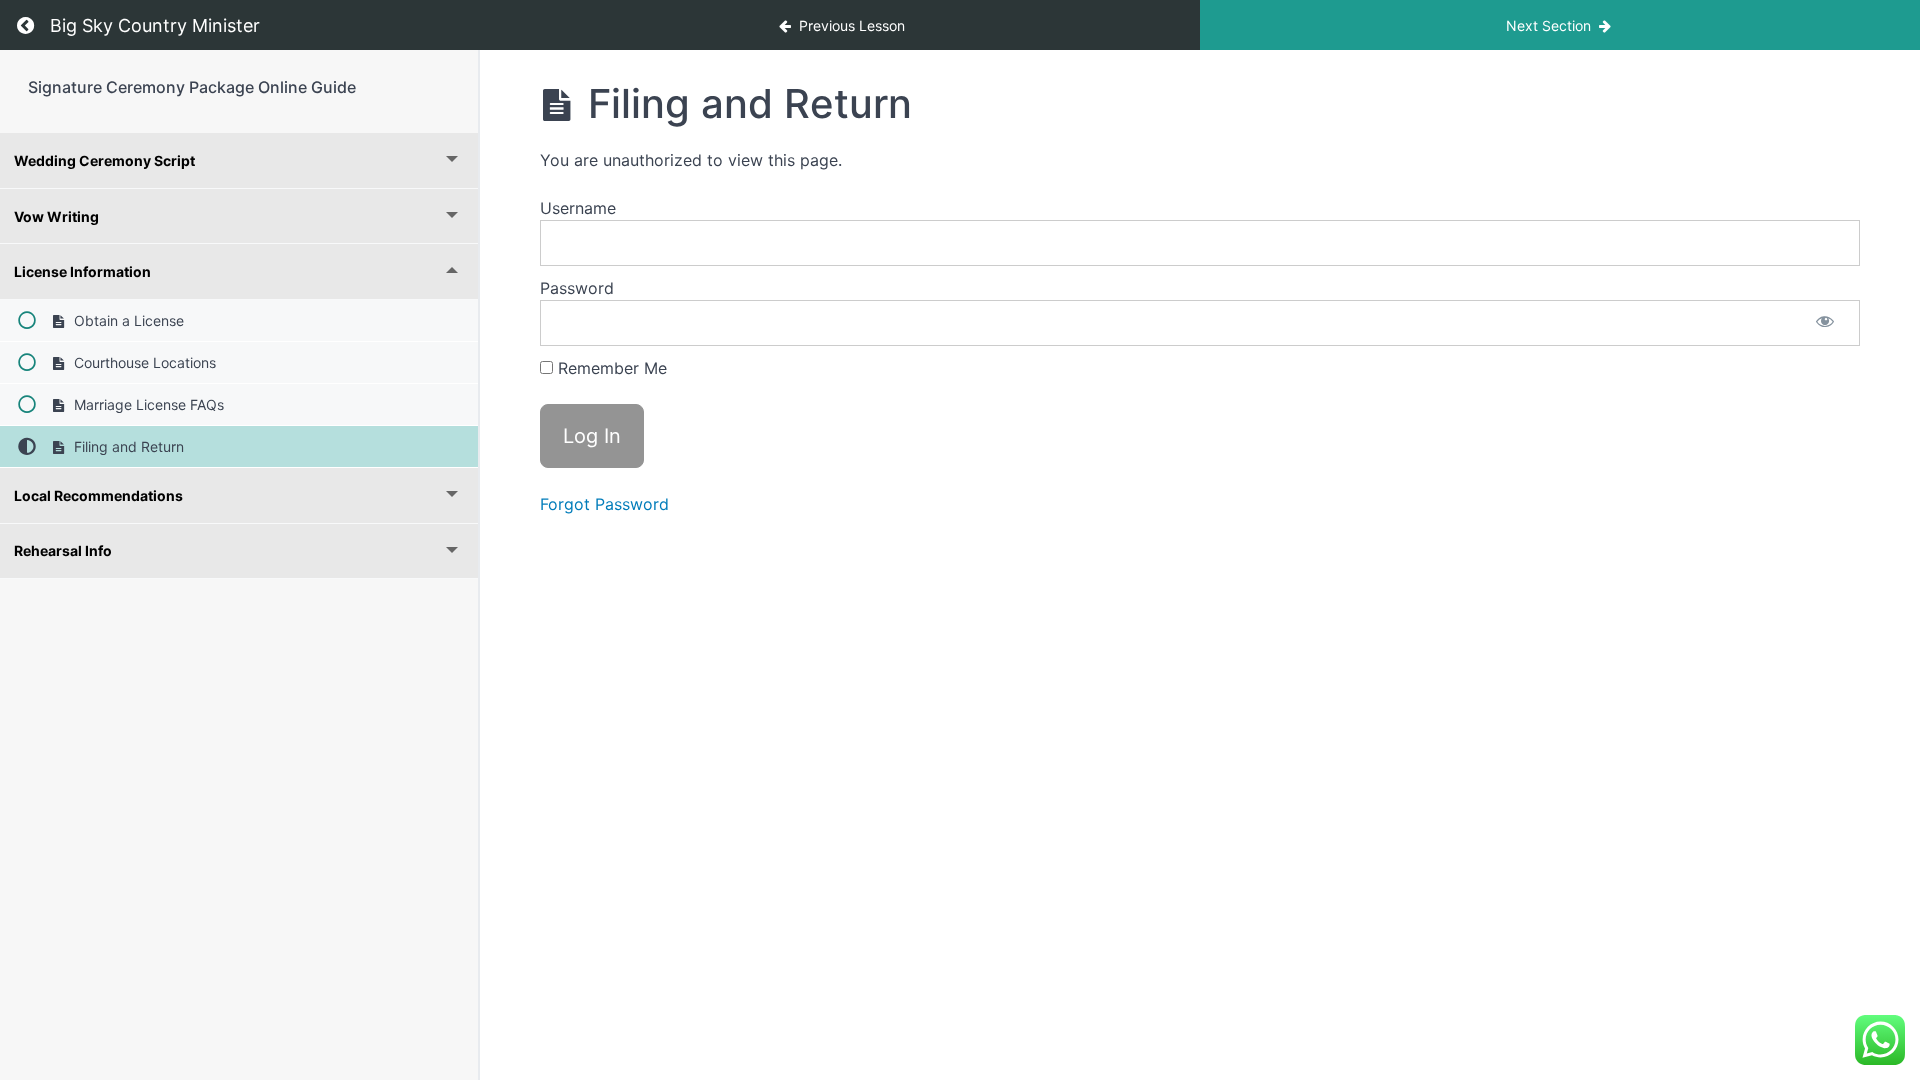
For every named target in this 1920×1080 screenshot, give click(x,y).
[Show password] (1825, 323)
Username (578, 208)
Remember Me (610, 368)
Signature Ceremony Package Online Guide (192, 87)
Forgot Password (604, 504)
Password (577, 288)
